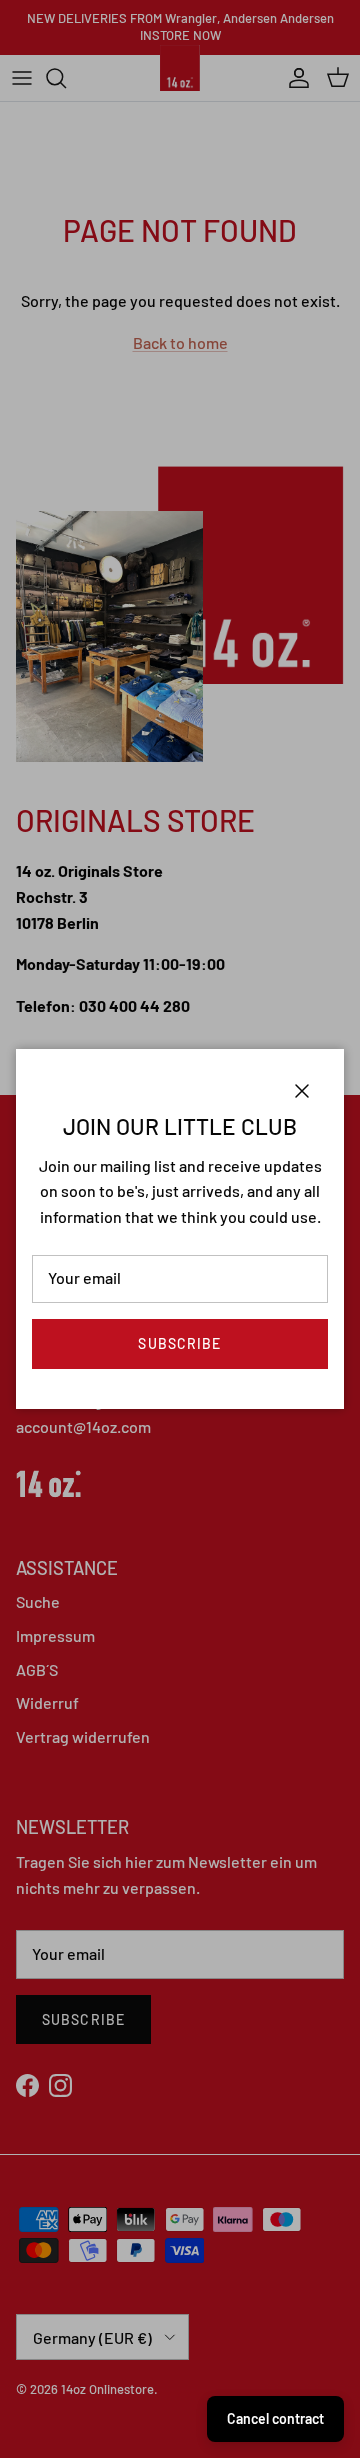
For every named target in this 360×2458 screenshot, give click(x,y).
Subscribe (179, 1343)
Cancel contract (275, 2418)
